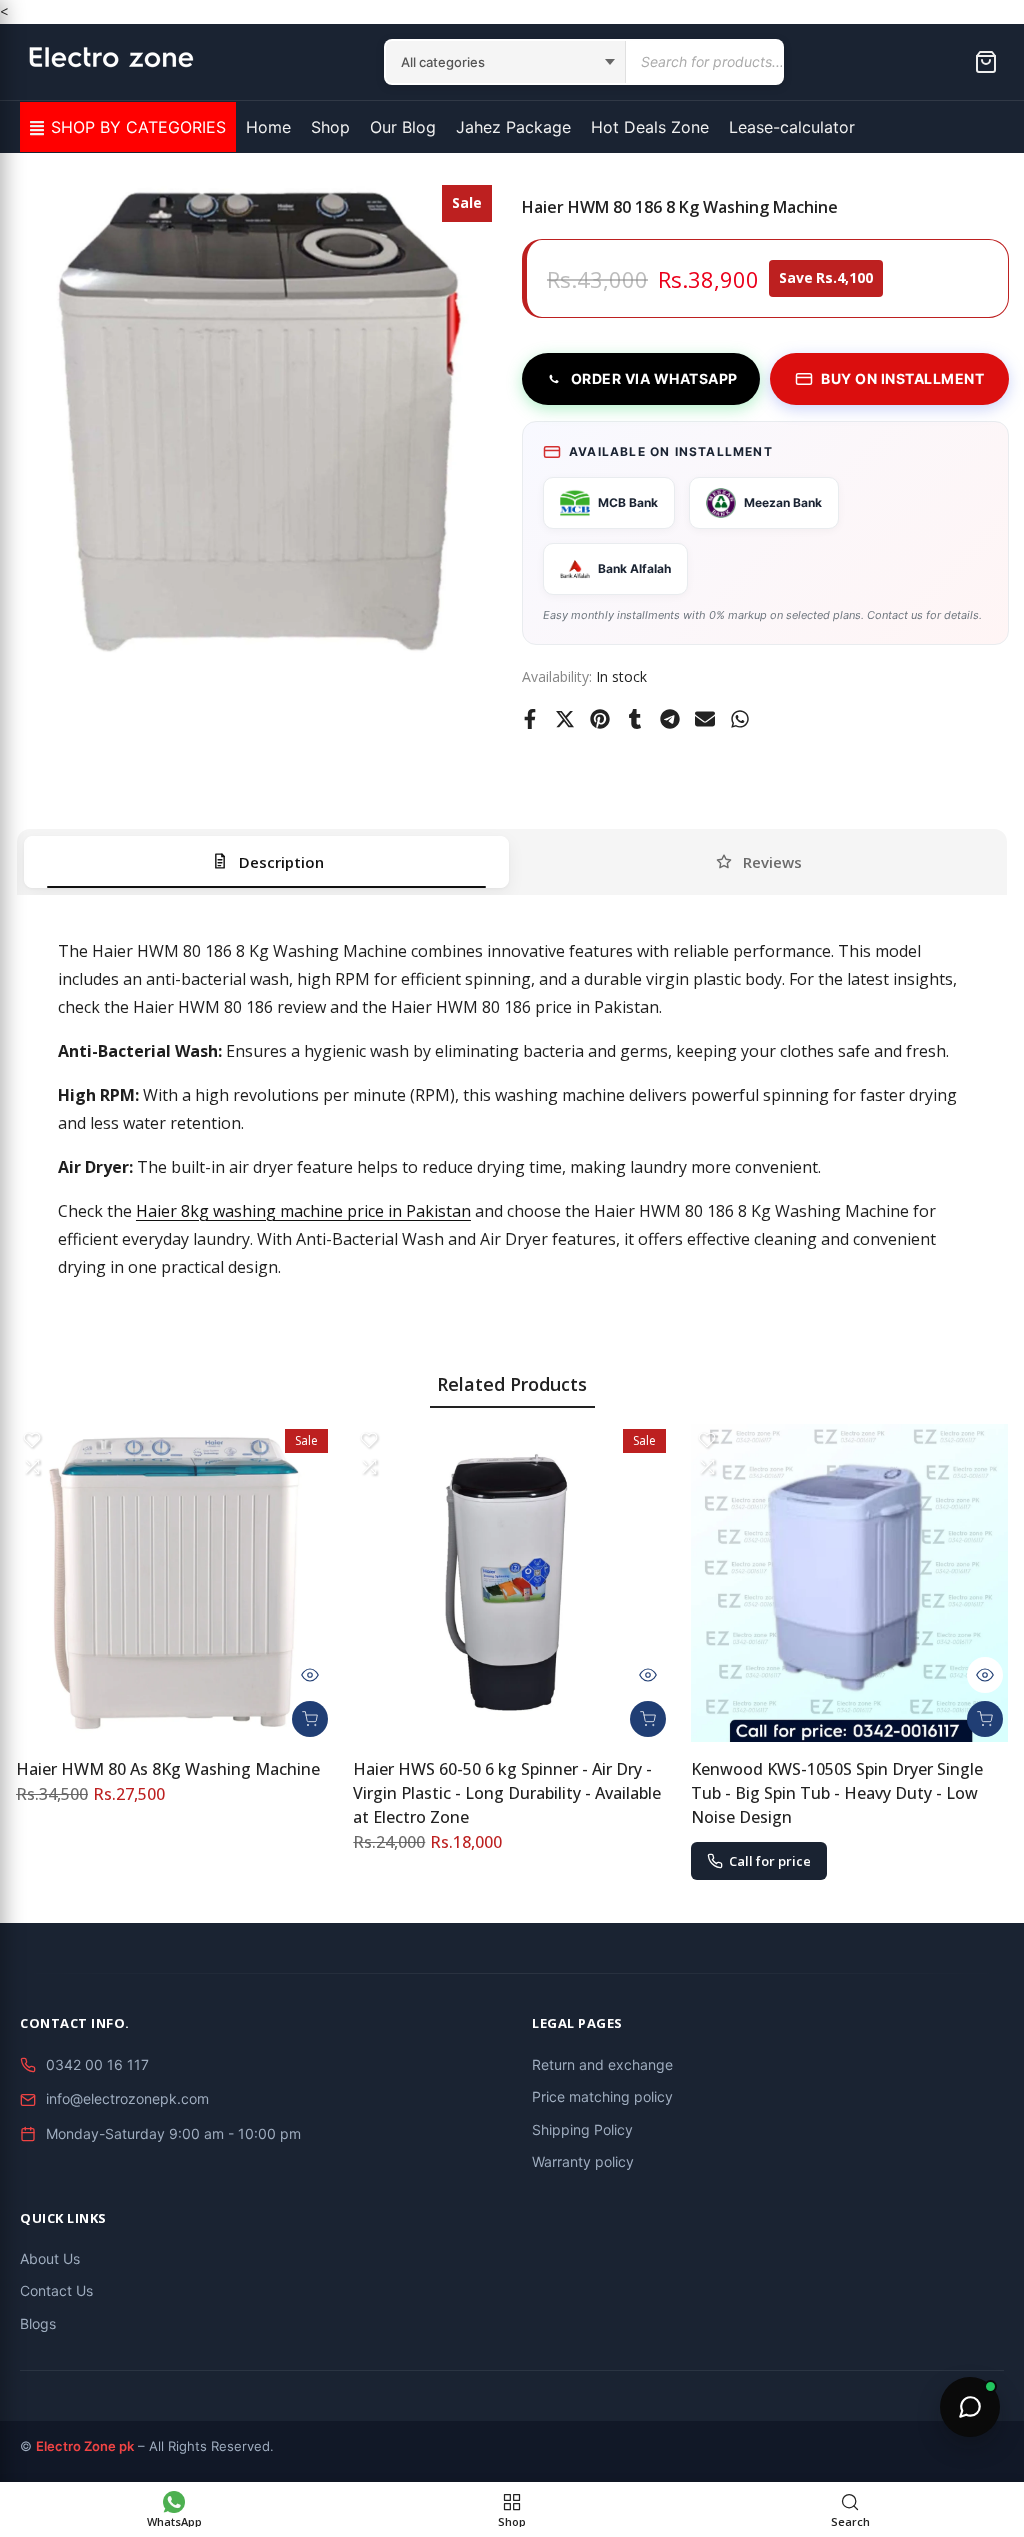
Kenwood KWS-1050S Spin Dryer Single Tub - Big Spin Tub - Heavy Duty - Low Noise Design (837, 1793)
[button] (32, 1440)
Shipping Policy (582, 2129)
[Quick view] (310, 1675)
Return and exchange (602, 2064)
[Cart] (986, 62)
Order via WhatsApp (654, 378)
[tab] (266, 862)
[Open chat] (970, 2407)
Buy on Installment (902, 378)
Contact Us (56, 2290)
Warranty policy (583, 2161)
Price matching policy (602, 2096)
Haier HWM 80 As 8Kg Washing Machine (168, 1769)
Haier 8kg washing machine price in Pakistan (303, 1211)
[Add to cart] (310, 1719)
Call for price (770, 1861)
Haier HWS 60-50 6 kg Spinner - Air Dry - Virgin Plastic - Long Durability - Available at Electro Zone (507, 1793)
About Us (50, 2258)
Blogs (38, 2323)
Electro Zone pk (85, 2446)
